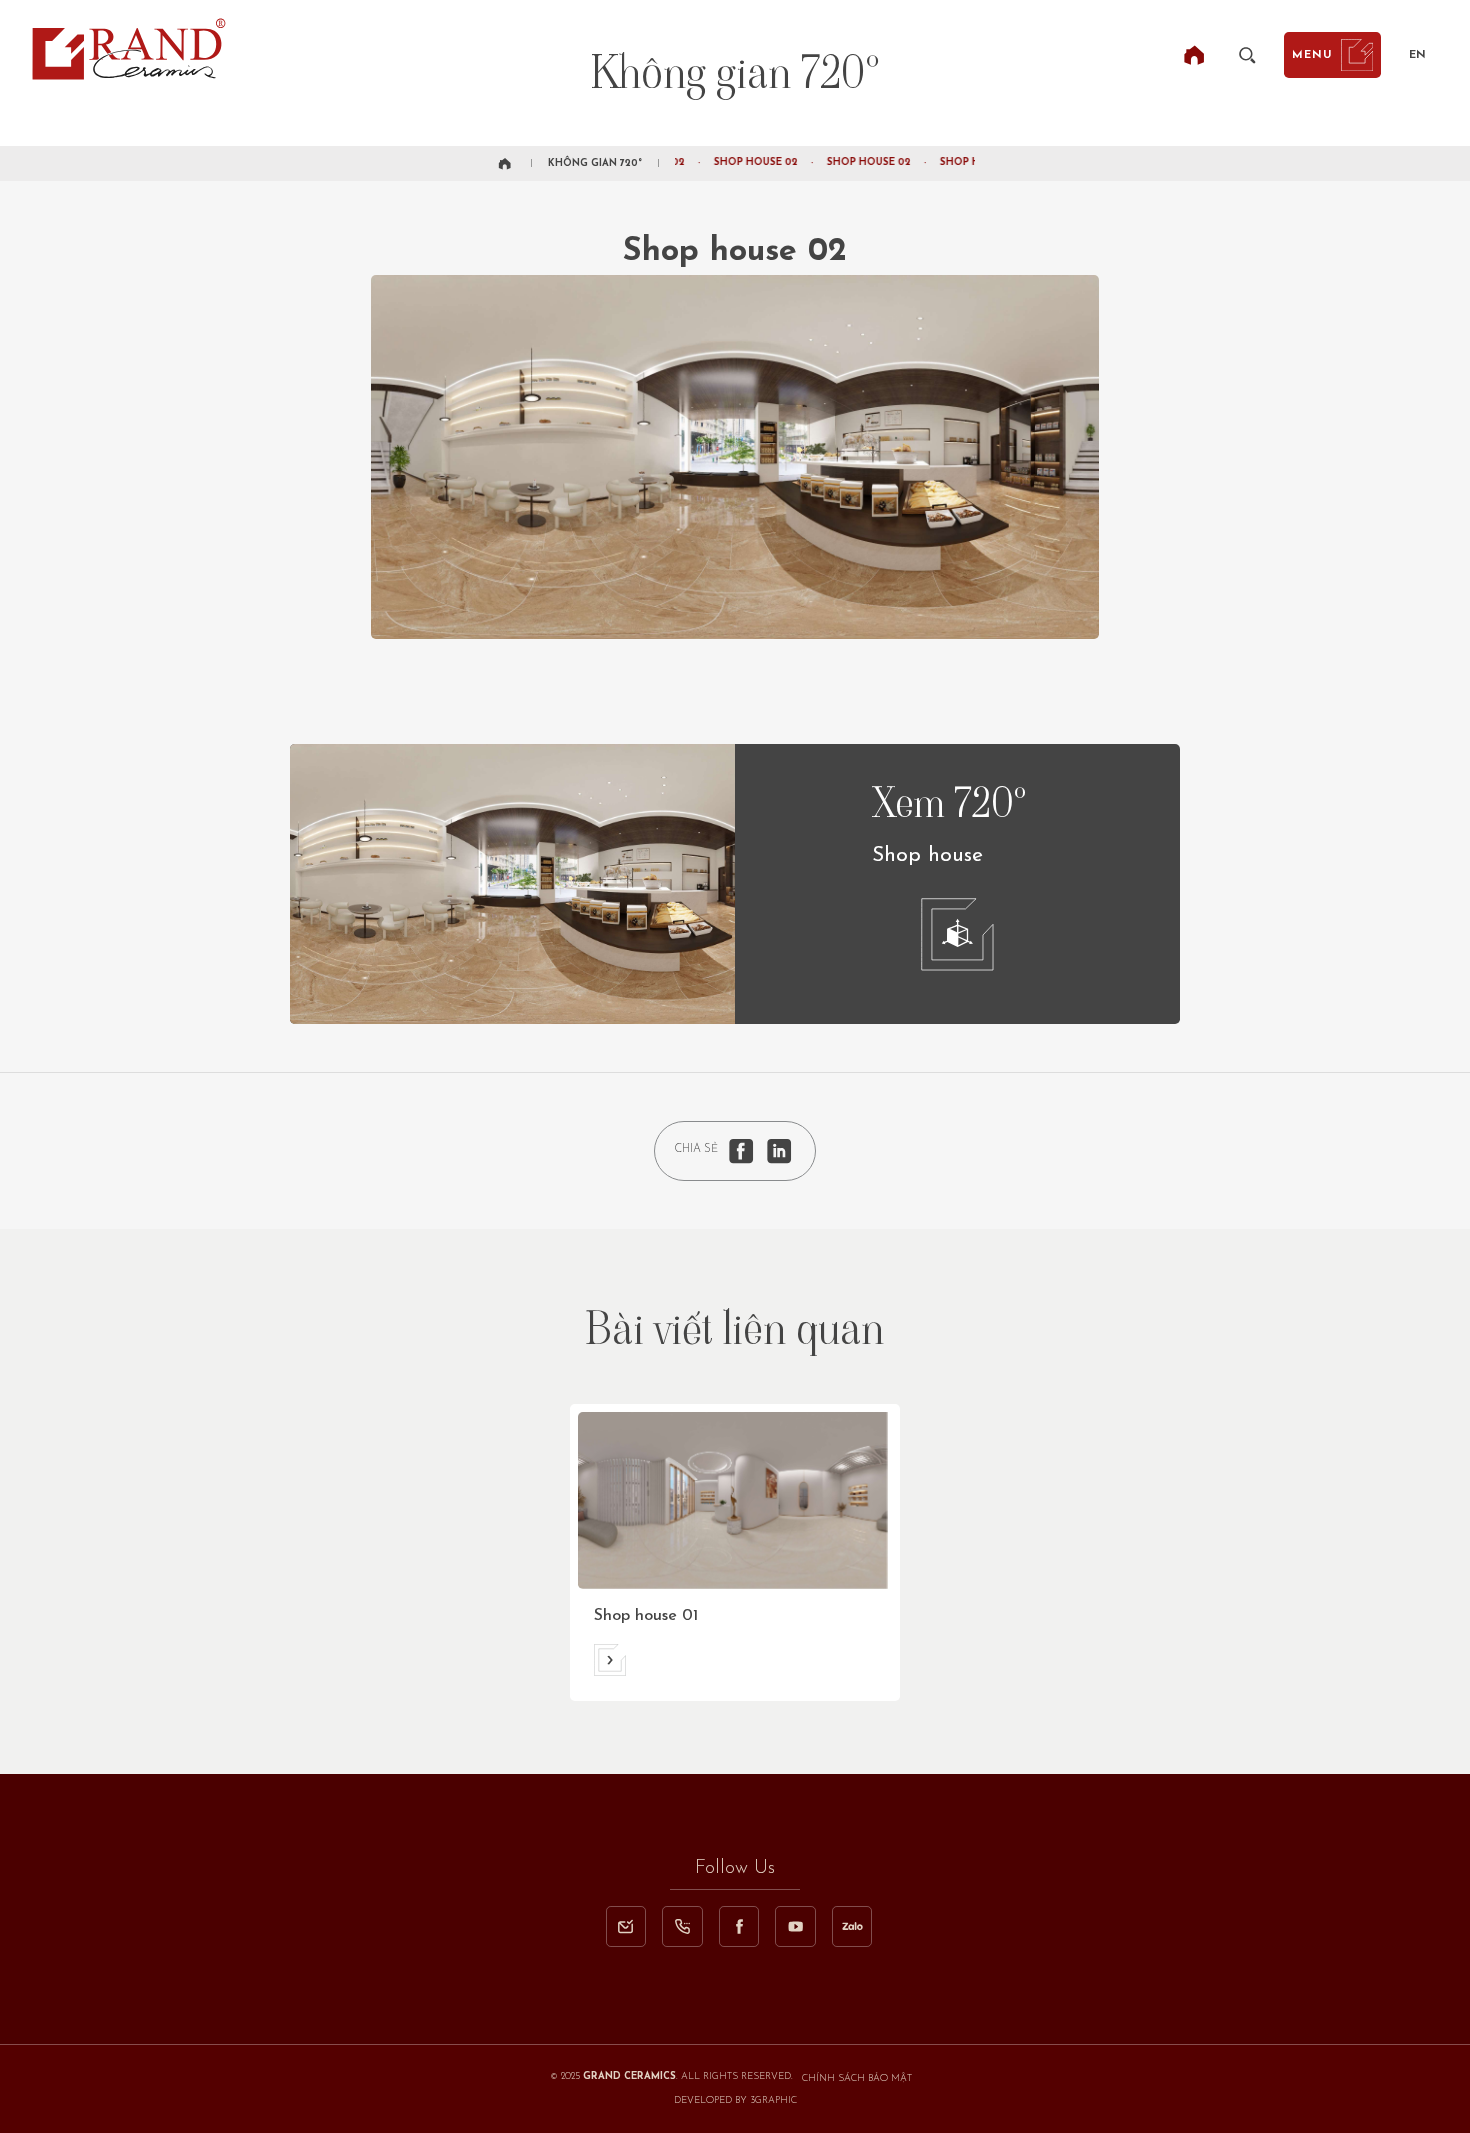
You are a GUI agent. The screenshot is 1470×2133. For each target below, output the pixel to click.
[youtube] (795, 1926)
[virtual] (957, 934)
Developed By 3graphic (735, 2100)
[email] (626, 1926)
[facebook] (741, 1151)
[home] (1194, 55)
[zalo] (852, 1926)
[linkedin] (779, 1151)
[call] (682, 1926)
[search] (1247, 55)
